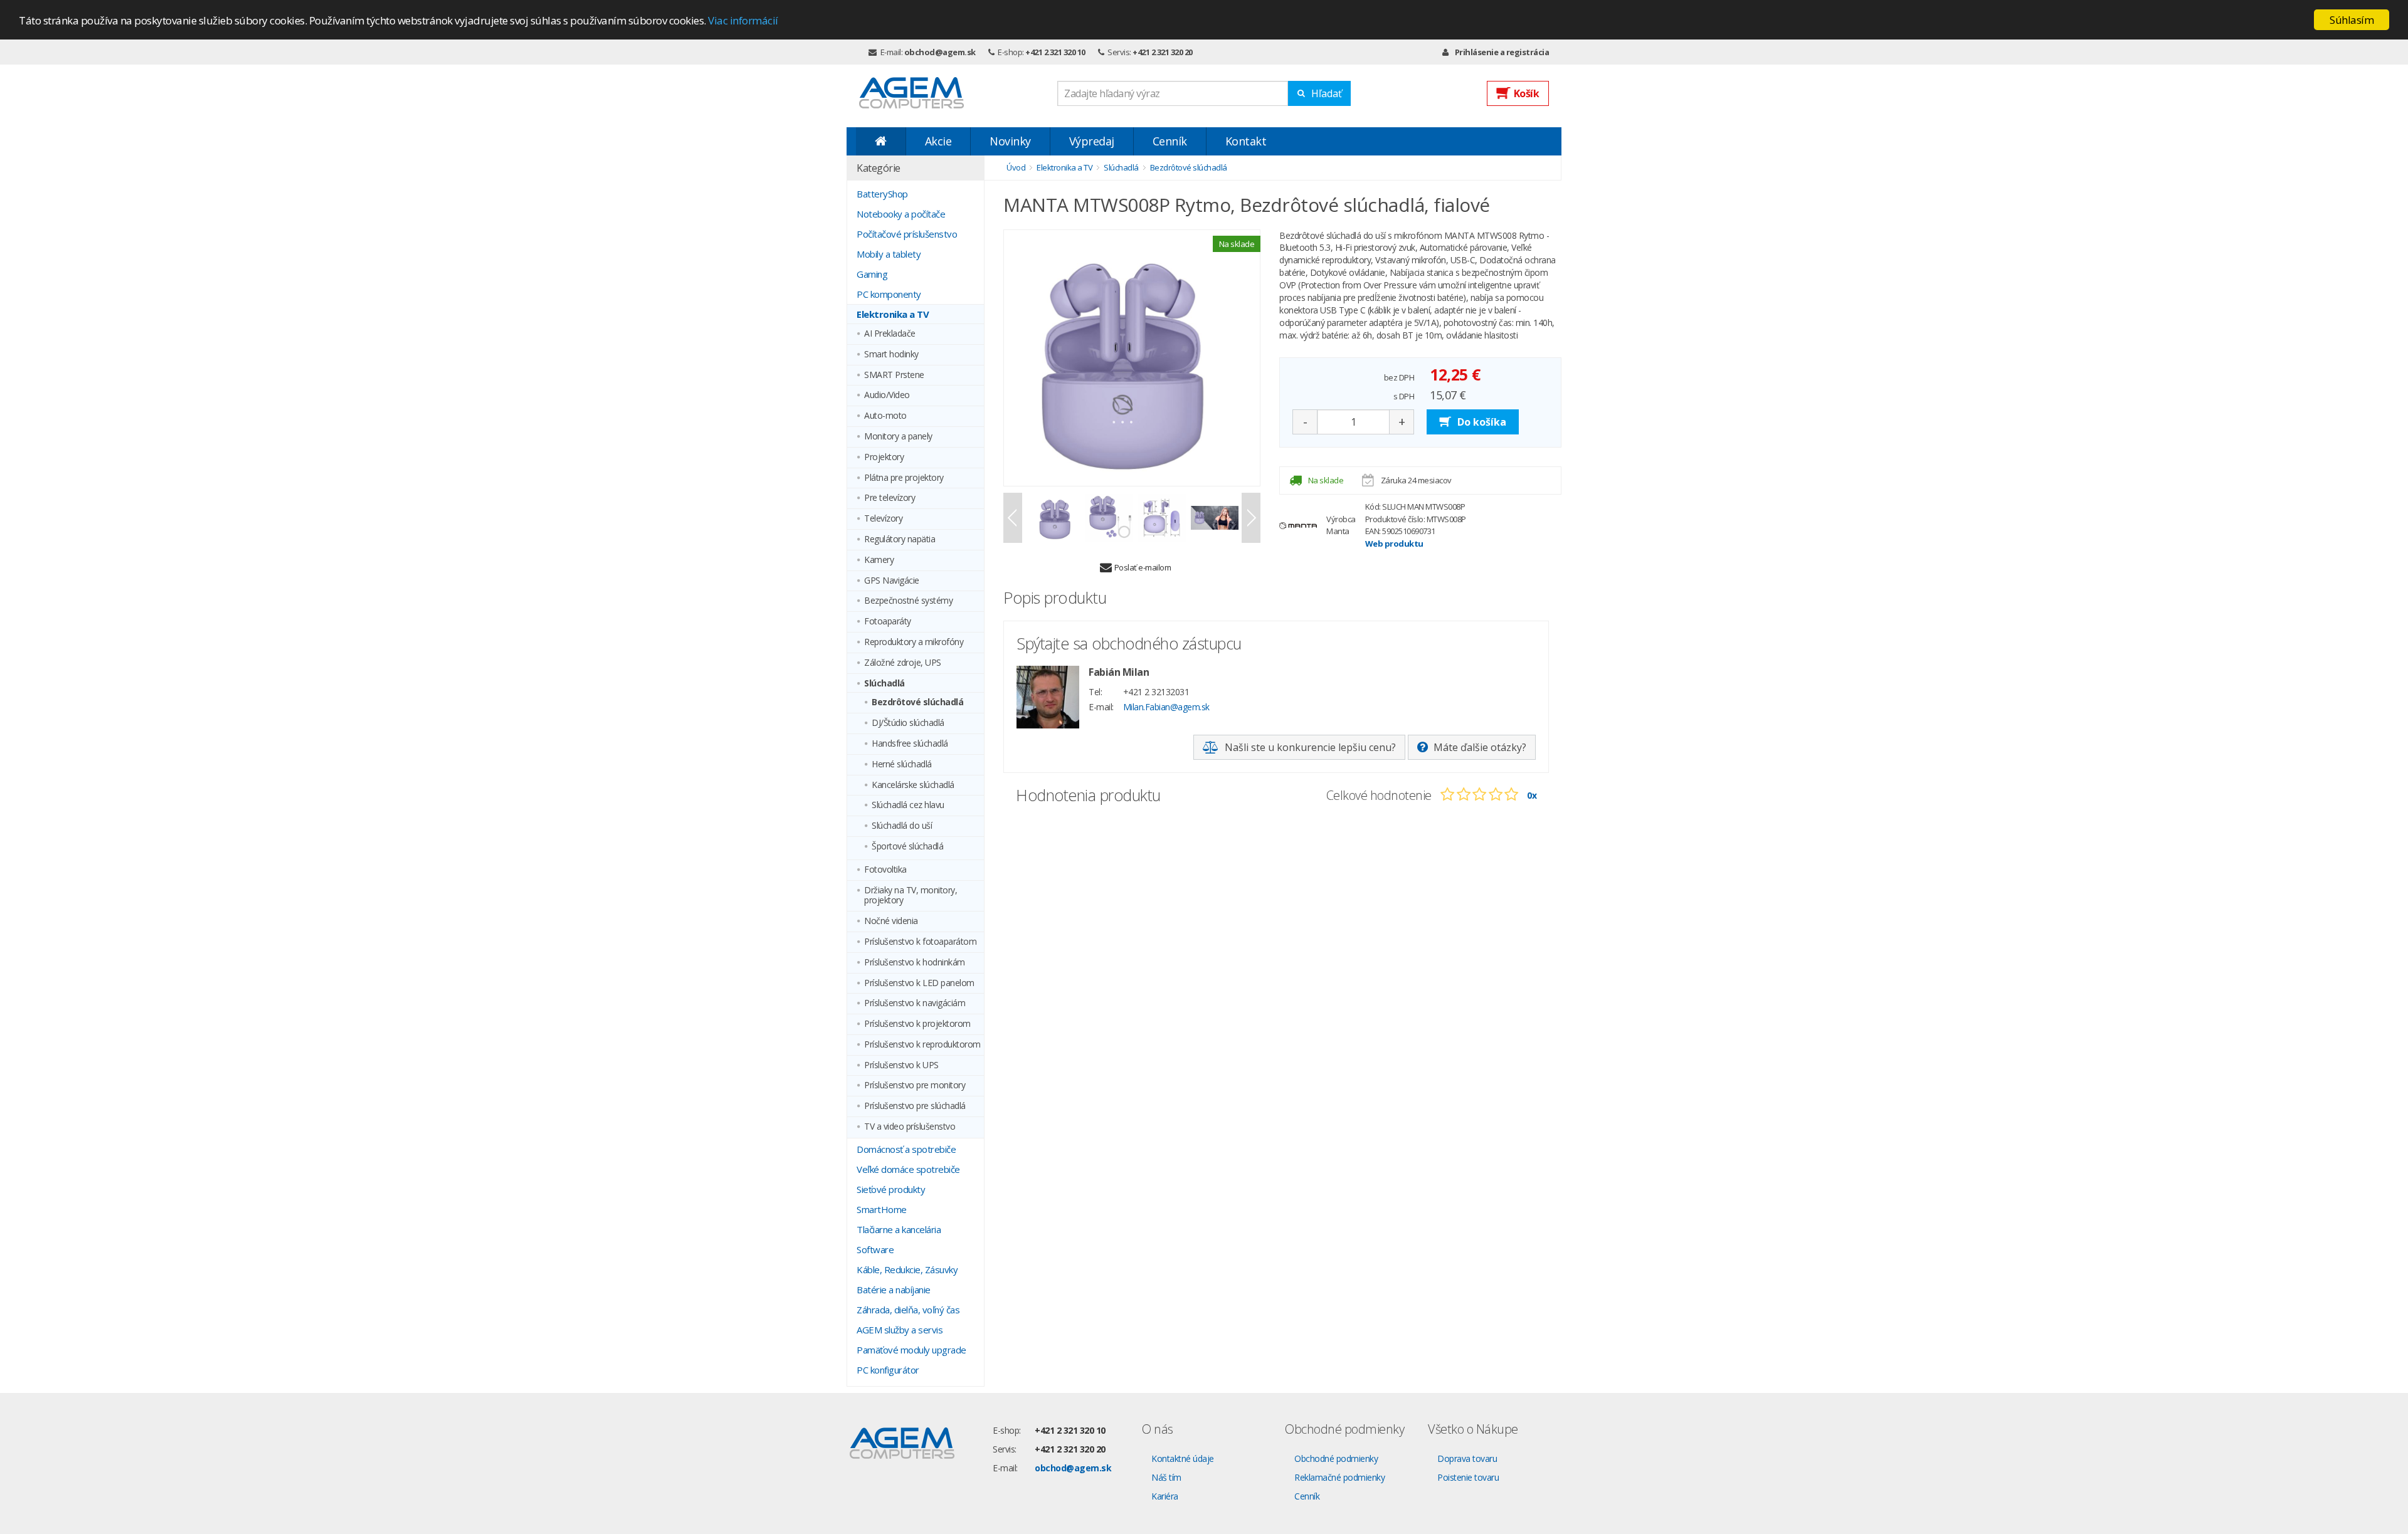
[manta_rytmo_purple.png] (1132, 358)
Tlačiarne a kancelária (899, 1229)
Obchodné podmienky (1336, 1458)
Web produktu (1394, 544)
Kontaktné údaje (1183, 1458)
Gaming (872, 274)
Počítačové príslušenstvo (907, 234)
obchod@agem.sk (940, 52)
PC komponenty (889, 294)
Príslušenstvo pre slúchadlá (915, 1106)
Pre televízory (890, 498)
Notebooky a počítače (901, 214)
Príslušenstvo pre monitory (915, 1085)
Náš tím (1166, 1477)
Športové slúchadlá (907, 847)
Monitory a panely (898, 437)
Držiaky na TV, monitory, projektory (911, 896)
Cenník (1170, 141)
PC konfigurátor (888, 1370)
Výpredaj (1092, 141)
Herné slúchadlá (902, 764)
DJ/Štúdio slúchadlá (908, 723)
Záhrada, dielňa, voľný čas (908, 1310)
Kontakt (1246, 141)
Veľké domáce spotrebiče (908, 1169)
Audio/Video (887, 395)
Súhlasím (2352, 20)
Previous (1013, 518)
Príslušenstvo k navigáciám (915, 1003)
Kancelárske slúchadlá (913, 785)
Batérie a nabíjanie (894, 1290)
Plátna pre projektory (904, 478)
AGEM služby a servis (900, 1330)
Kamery (879, 560)
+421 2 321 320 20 (1163, 52)
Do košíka (1482, 422)
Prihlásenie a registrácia (1502, 52)
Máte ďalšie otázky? (1480, 747)
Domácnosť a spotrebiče (906, 1149)
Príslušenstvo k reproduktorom (922, 1045)
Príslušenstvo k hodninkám (915, 963)
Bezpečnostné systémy (908, 601)
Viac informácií (743, 20)
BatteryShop (882, 194)
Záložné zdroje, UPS (903, 663)
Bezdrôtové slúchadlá (917, 702)
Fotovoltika (885, 870)
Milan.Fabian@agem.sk (1166, 707)
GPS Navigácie (892, 581)
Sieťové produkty (891, 1189)
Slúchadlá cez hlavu (908, 805)
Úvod (1016, 167)
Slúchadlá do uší (902, 826)
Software (875, 1249)
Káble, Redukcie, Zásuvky (907, 1269)
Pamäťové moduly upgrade (911, 1350)
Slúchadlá (885, 684)
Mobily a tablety (889, 254)
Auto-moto (885, 416)
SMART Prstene (894, 375)
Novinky (1010, 141)
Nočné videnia (891, 921)
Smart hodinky (891, 355)
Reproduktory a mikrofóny (914, 642)
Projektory (884, 457)
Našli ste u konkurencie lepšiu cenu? (1310, 747)
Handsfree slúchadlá (910, 744)
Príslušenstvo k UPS (901, 1065)
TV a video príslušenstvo (910, 1127)
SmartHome (882, 1209)
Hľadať (1327, 93)
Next (1251, 518)
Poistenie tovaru (1468, 1477)
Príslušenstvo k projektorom (917, 1024)
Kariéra (1165, 1496)
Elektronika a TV (893, 314)
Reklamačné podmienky (1339, 1477)
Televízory (883, 519)
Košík (1527, 93)
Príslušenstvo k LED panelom (919, 983)
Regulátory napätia (900, 539)
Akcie (938, 141)
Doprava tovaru (1467, 1458)
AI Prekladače (890, 334)
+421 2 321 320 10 (1055, 52)
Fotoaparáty (888, 622)
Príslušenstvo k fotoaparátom (920, 942)
